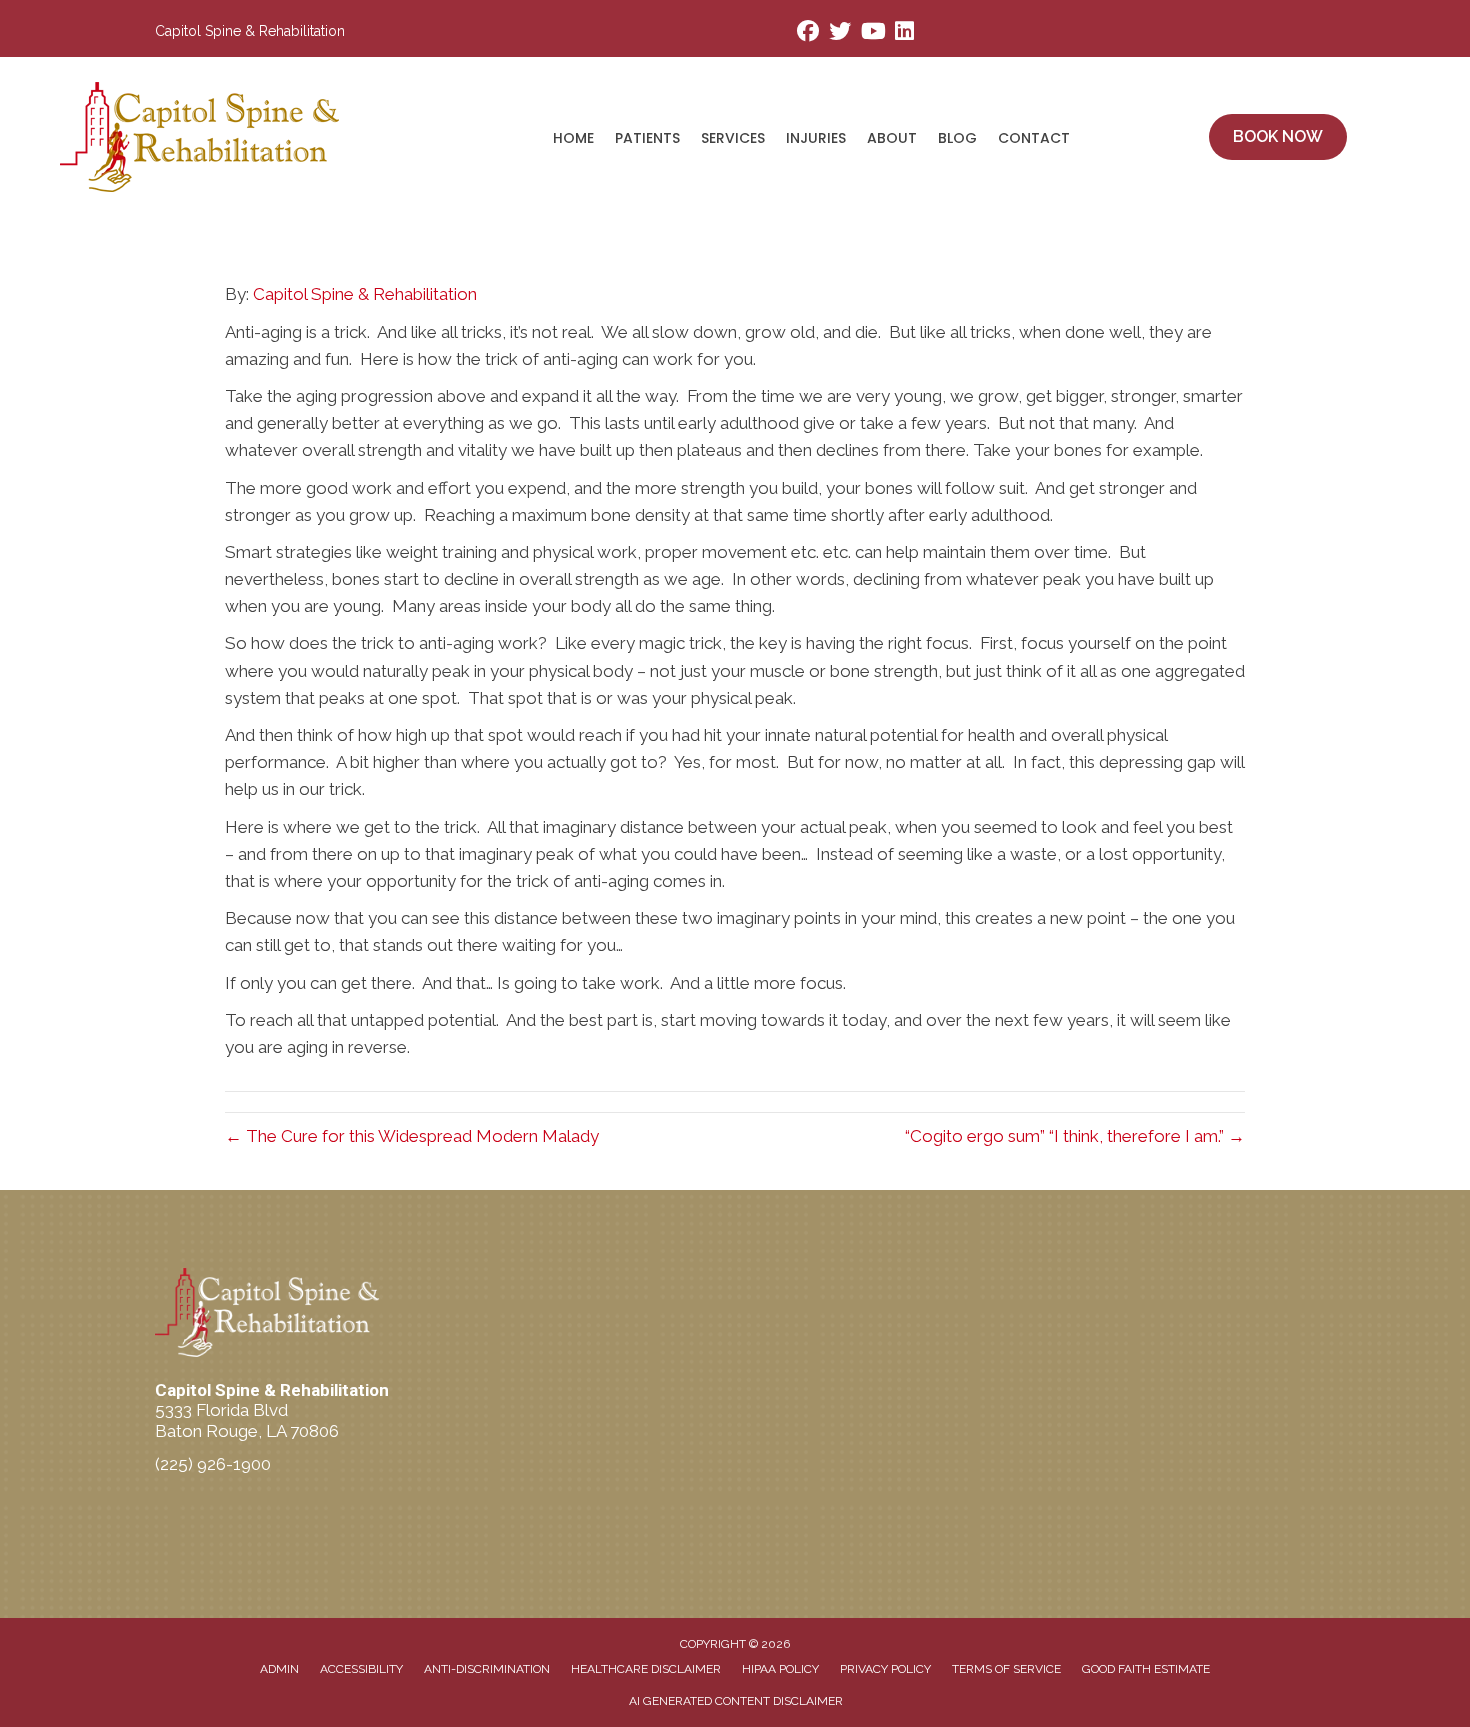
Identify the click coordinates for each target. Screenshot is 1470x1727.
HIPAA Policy (780, 1669)
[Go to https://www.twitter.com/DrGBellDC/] (840, 33)
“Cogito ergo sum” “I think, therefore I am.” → (1075, 1136)
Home (573, 138)
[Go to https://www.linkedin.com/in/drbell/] (904, 33)
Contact (1034, 138)
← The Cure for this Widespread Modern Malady (412, 1136)
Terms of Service (1006, 1669)
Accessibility (361, 1669)
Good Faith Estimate (1146, 1669)
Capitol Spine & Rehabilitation (365, 294)
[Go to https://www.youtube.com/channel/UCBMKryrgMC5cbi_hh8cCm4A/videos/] (872, 33)
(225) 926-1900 (213, 1464)
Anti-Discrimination (487, 1669)
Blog (957, 138)
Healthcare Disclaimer (646, 1669)
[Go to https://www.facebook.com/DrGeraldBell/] (808, 33)
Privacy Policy (885, 1669)
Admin (279, 1669)
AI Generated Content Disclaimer (736, 1701)
